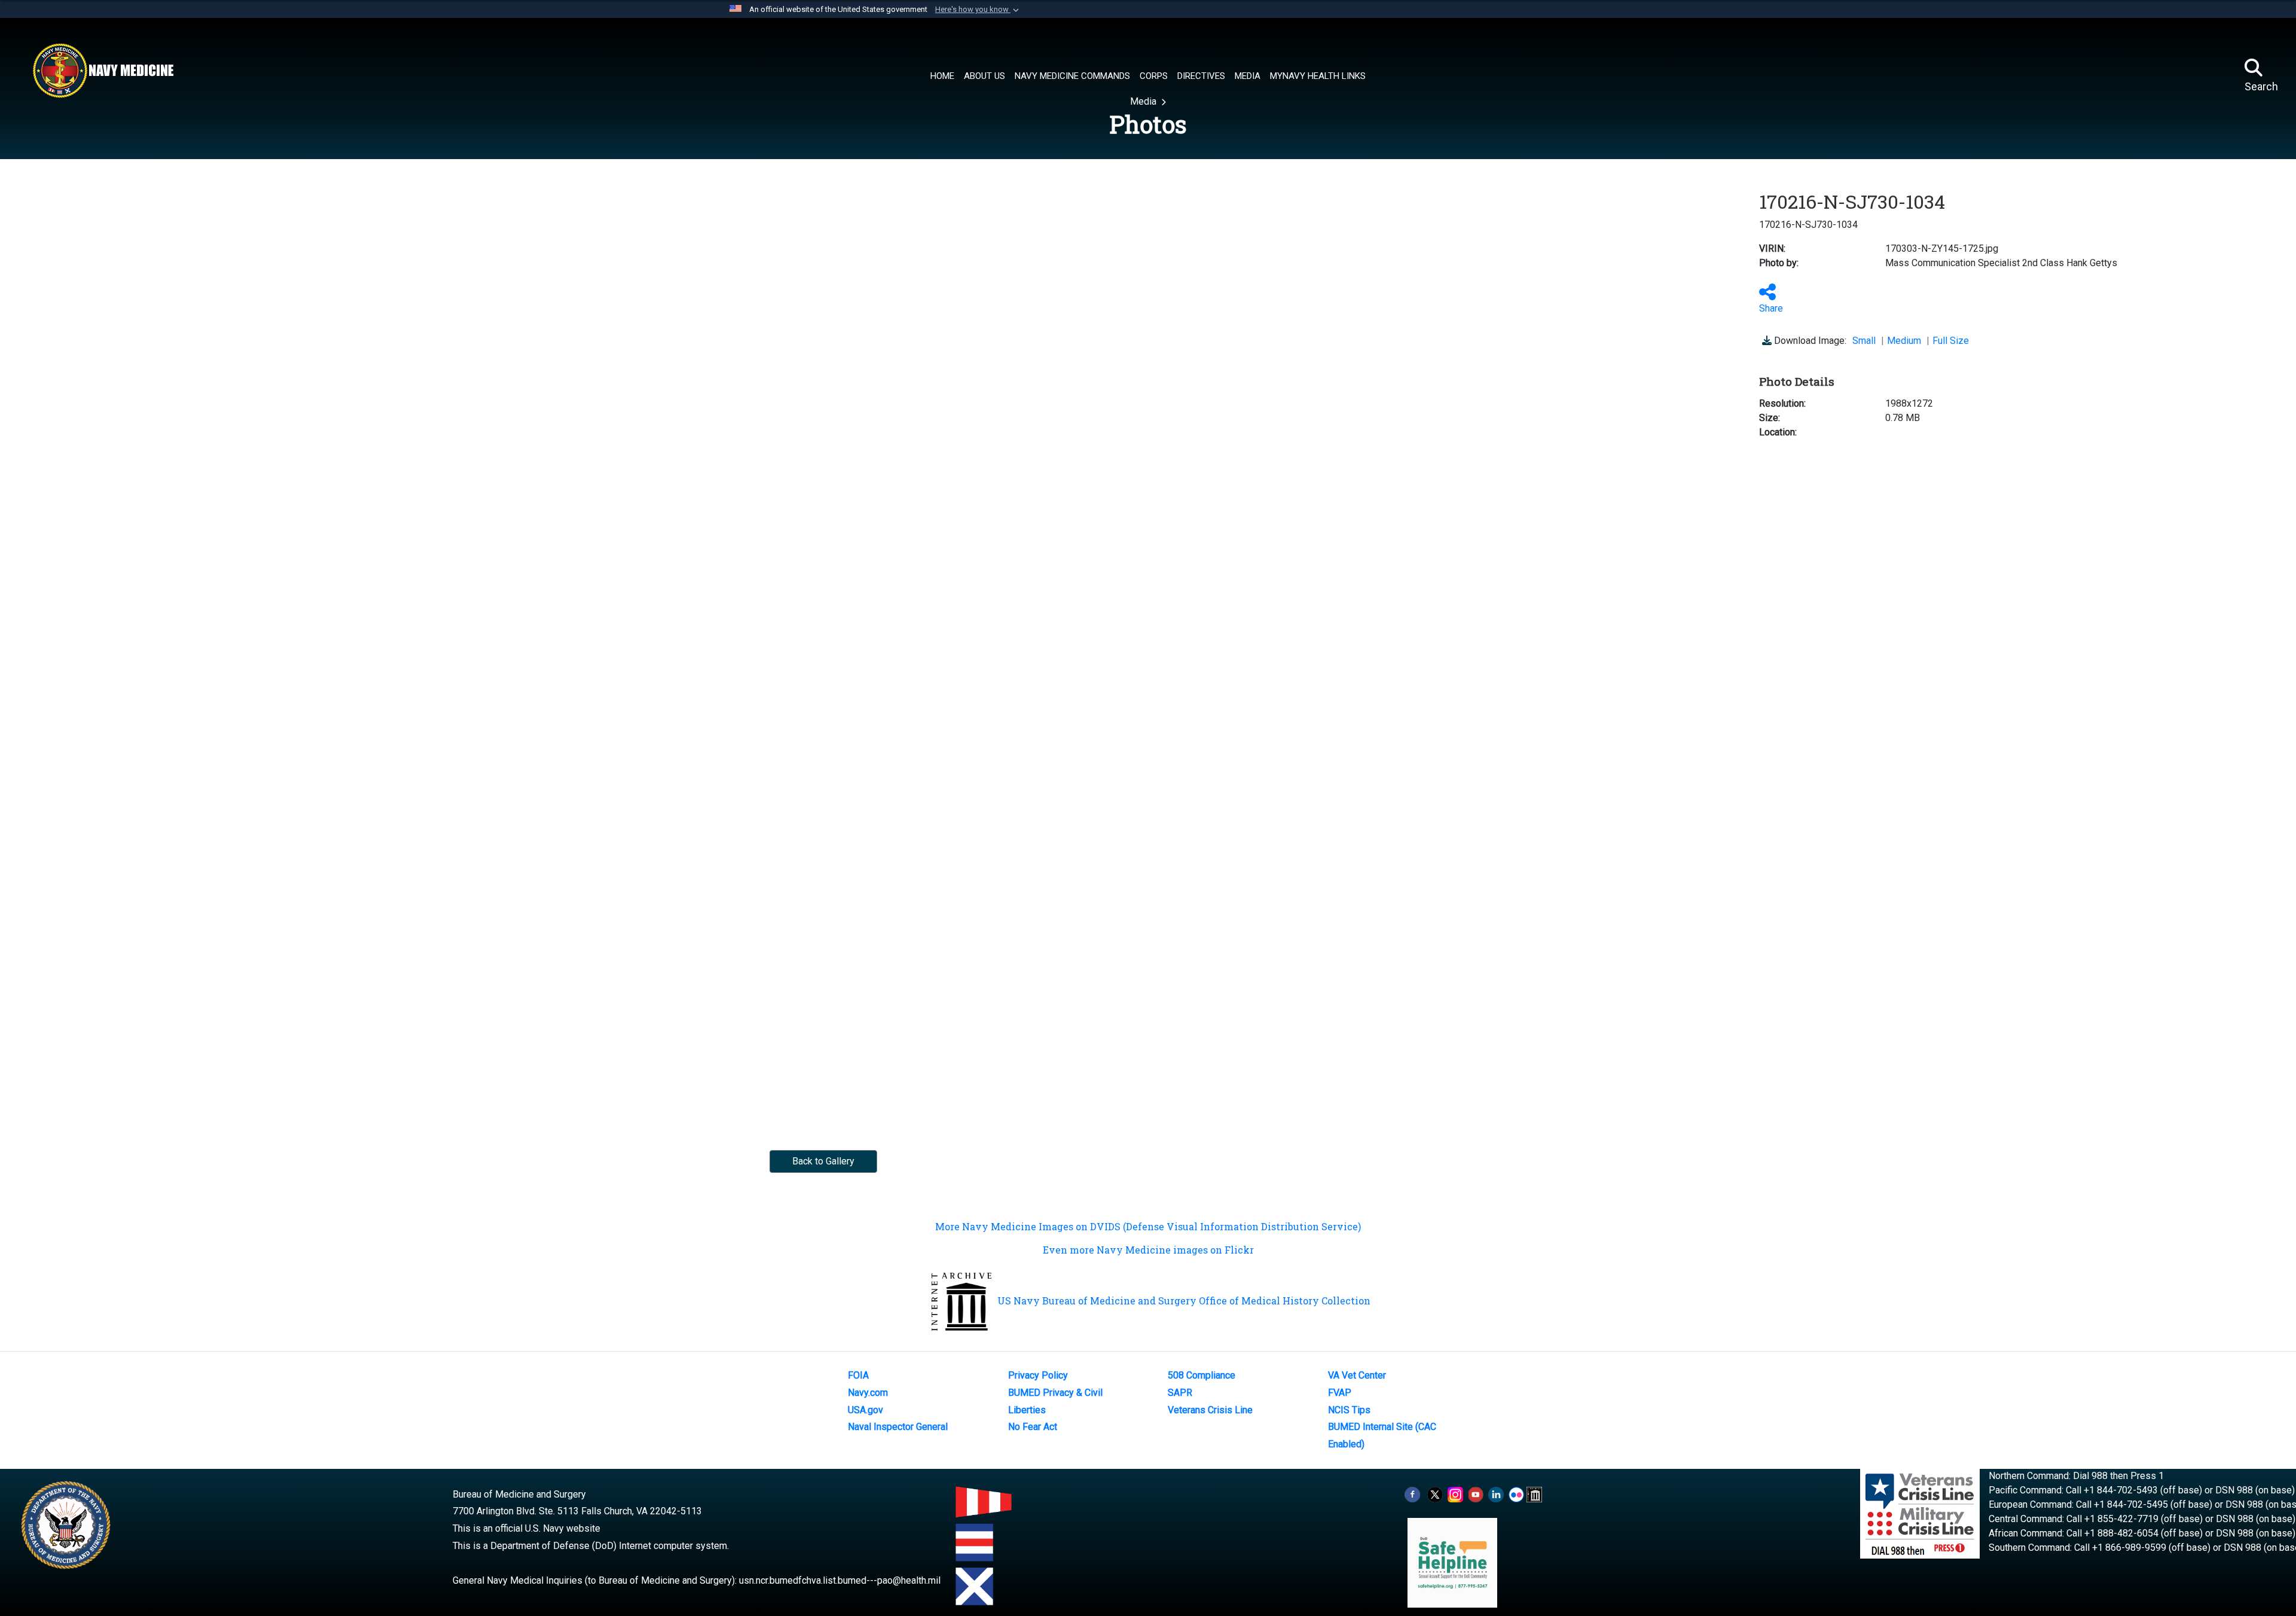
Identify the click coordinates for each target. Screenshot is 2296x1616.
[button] (978, 10)
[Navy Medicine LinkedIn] (1496, 1494)
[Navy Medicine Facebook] (1412, 1494)
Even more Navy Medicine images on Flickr (1148, 1250)
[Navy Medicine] (103, 71)
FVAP (1340, 1393)
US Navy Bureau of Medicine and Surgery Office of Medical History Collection (1184, 1301)
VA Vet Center (1357, 1375)
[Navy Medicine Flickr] (1516, 1494)
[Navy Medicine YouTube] (1476, 1494)
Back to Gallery (823, 1161)
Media (1144, 101)
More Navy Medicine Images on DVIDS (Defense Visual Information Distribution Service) (1148, 1226)
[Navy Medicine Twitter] (1435, 1494)
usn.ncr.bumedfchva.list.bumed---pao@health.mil (840, 1580)
